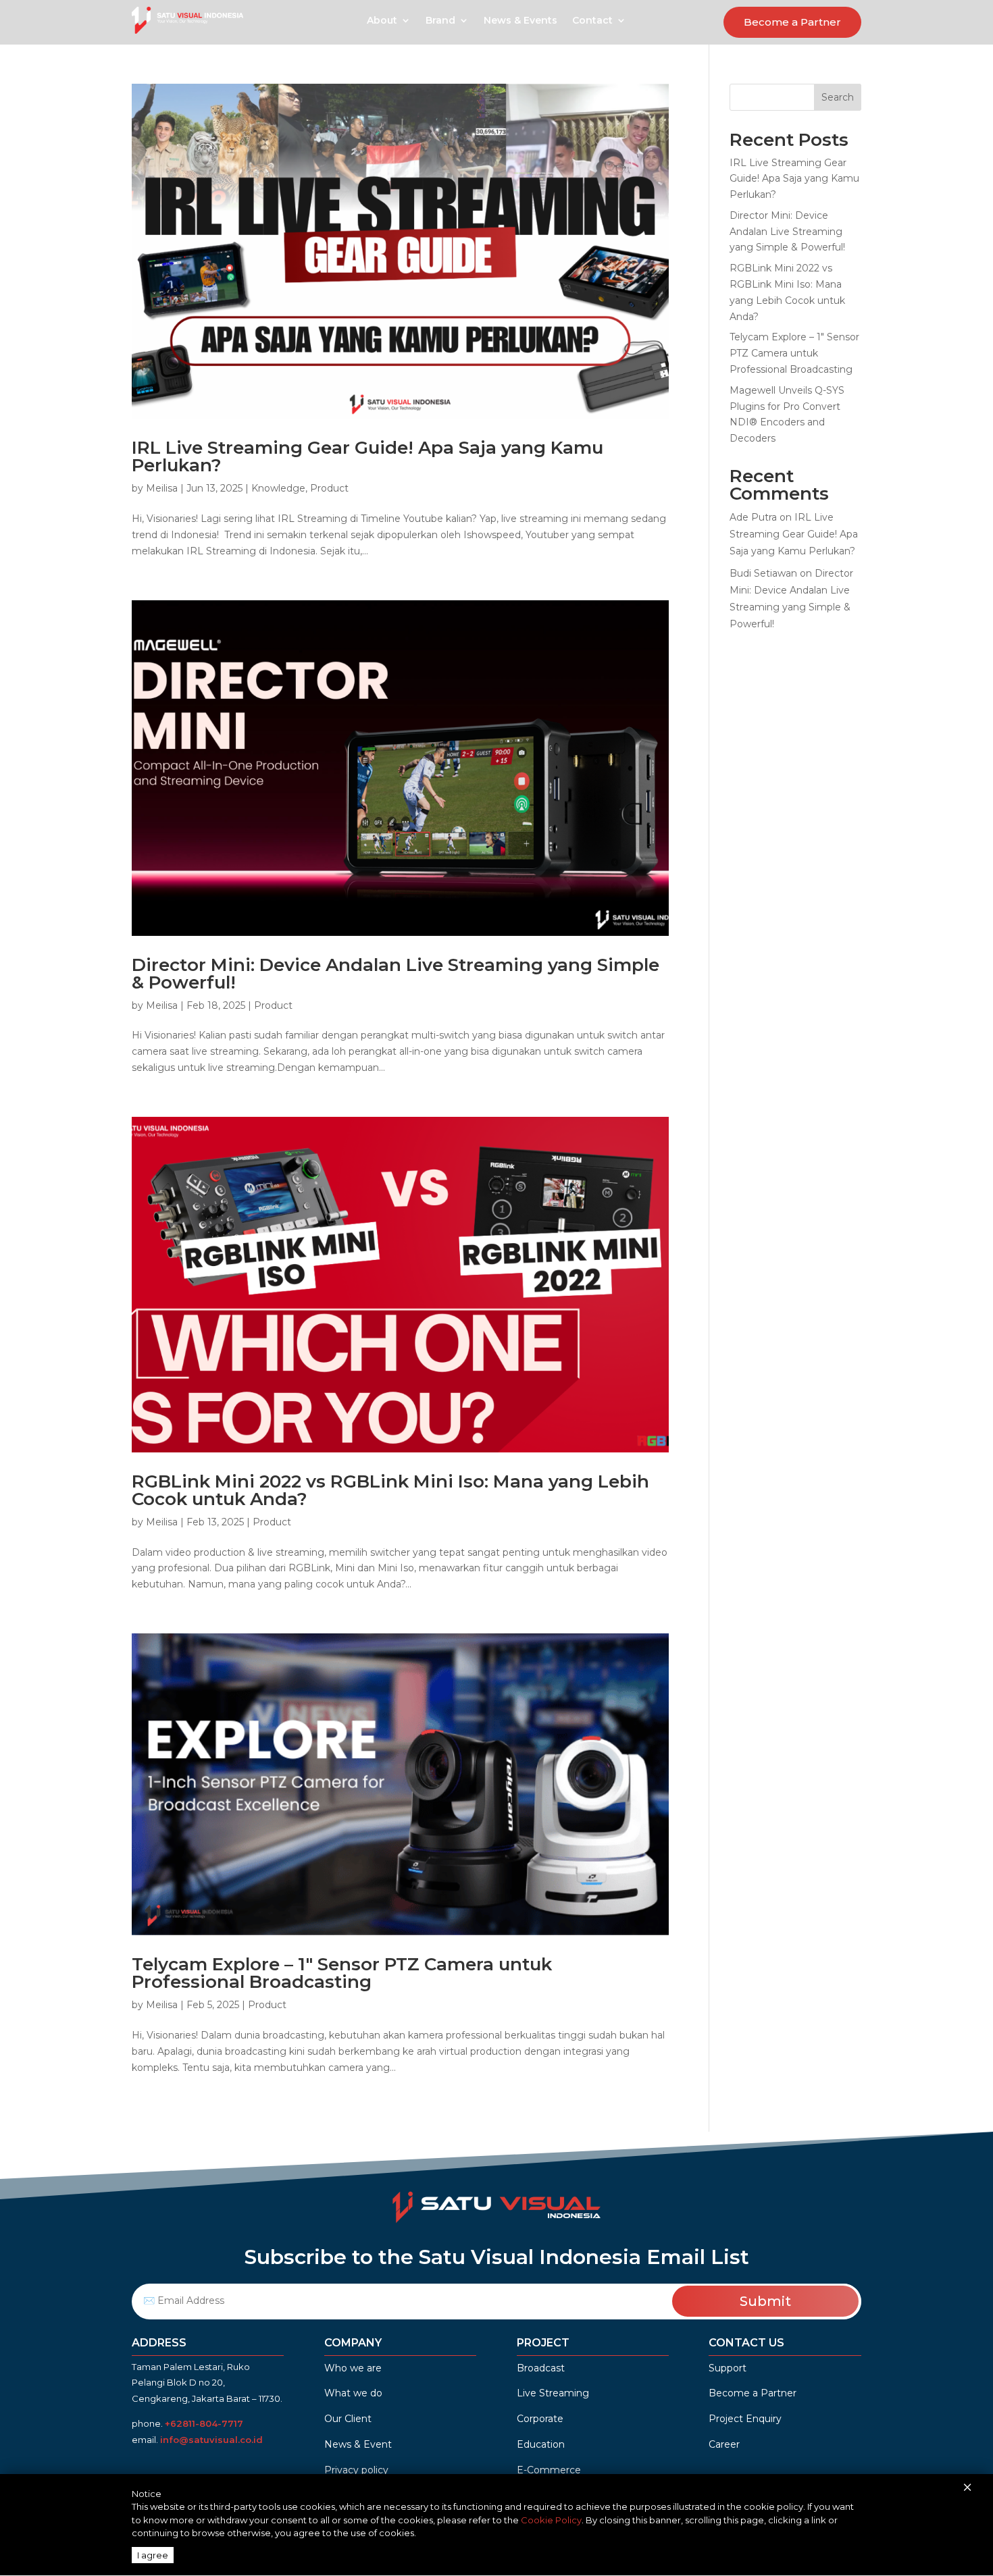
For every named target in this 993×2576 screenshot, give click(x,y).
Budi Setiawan (763, 573)
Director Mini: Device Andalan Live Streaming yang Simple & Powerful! (396, 974)
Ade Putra (753, 517)
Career (724, 2444)
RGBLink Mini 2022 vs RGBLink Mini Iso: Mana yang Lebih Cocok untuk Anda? (390, 1490)
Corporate (540, 2419)
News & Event (358, 2444)
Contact (592, 21)
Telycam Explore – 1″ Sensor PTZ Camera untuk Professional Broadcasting (342, 1973)
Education (541, 2444)
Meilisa (162, 488)
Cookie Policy (551, 2520)
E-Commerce (549, 2470)
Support (728, 2368)
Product (329, 488)
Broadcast (541, 2368)
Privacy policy (356, 2470)
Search (838, 97)
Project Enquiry (745, 2419)
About (382, 21)
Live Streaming (553, 2393)
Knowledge (278, 488)
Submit (765, 2301)
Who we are (353, 2368)
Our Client (348, 2419)
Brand (440, 21)
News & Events (520, 21)
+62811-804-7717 (224, 2423)
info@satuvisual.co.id (211, 2440)
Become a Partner (792, 22)
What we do (353, 2393)
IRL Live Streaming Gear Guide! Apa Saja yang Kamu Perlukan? (367, 456)
